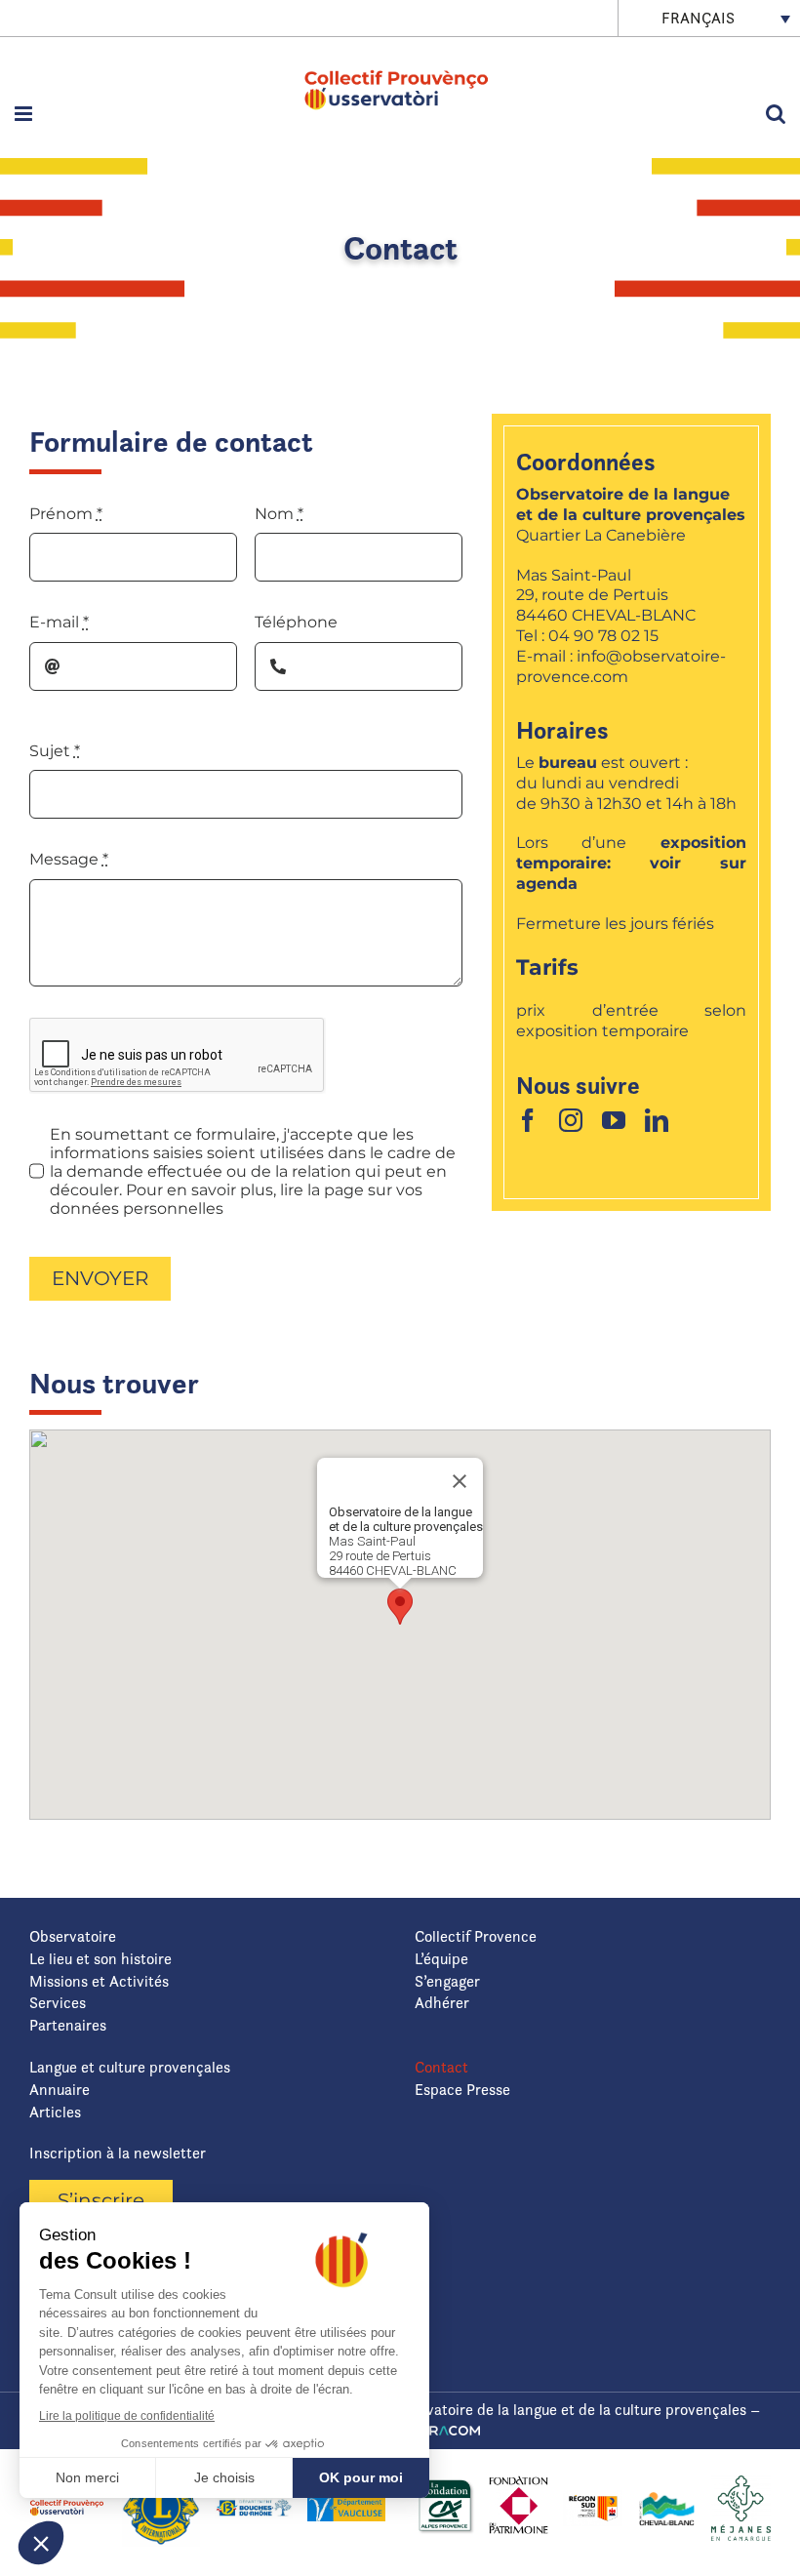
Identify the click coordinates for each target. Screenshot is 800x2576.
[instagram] (571, 1120)
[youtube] (614, 1120)
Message (69, 859)
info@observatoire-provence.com (621, 666)
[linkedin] (657, 1120)
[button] (400, 1607)
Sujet (55, 751)
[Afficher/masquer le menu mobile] (25, 114)
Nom (279, 514)
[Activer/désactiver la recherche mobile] (776, 114)
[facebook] (528, 1120)
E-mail (59, 622)
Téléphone (296, 622)
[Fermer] (460, 1481)
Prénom (66, 514)
